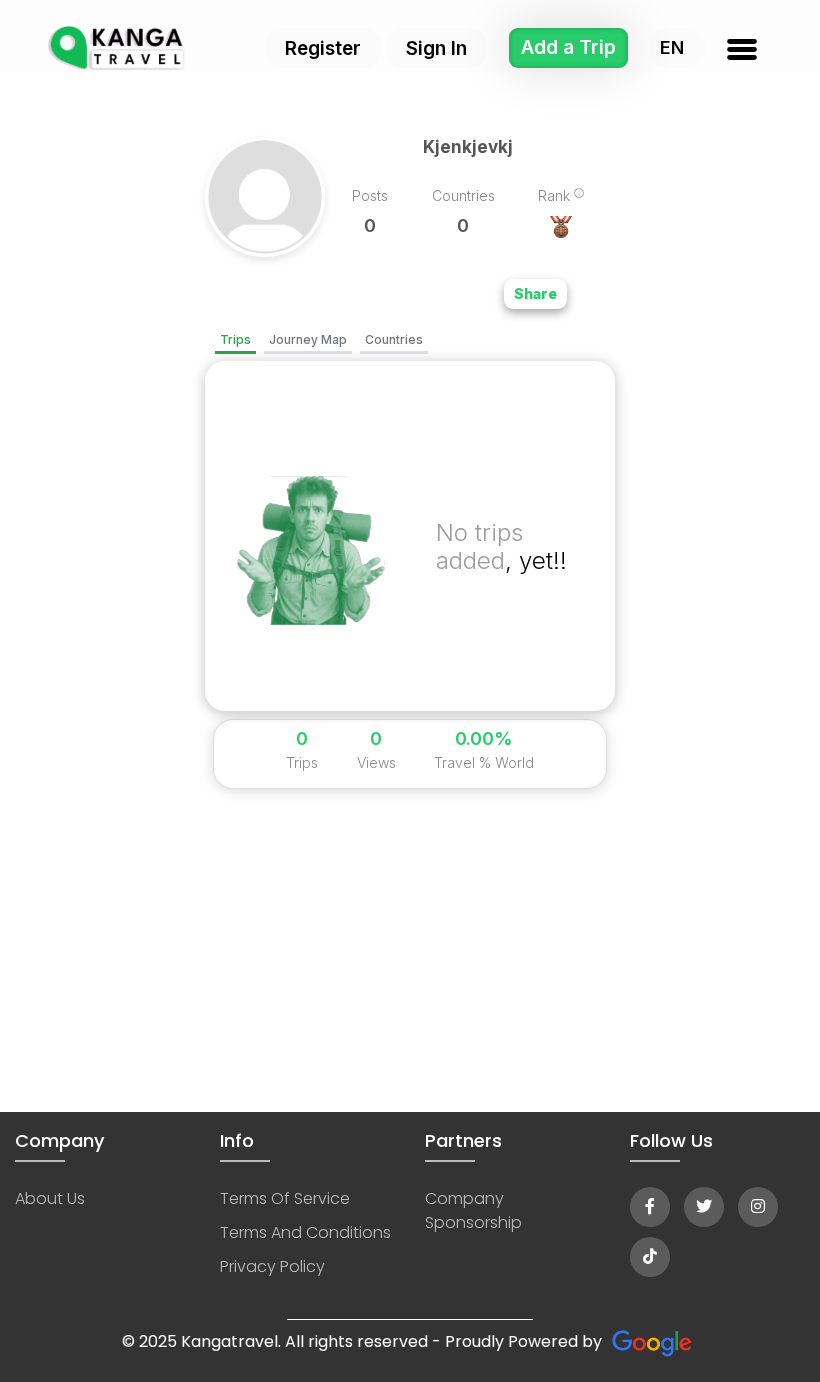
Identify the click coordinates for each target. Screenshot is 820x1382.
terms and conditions (305, 1232)
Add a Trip (568, 47)
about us (50, 1198)
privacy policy (272, 1266)
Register (323, 48)
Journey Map (308, 339)
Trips (235, 339)
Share (535, 293)
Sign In (436, 48)
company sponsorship (473, 1210)
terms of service (285, 1198)
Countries (394, 339)
